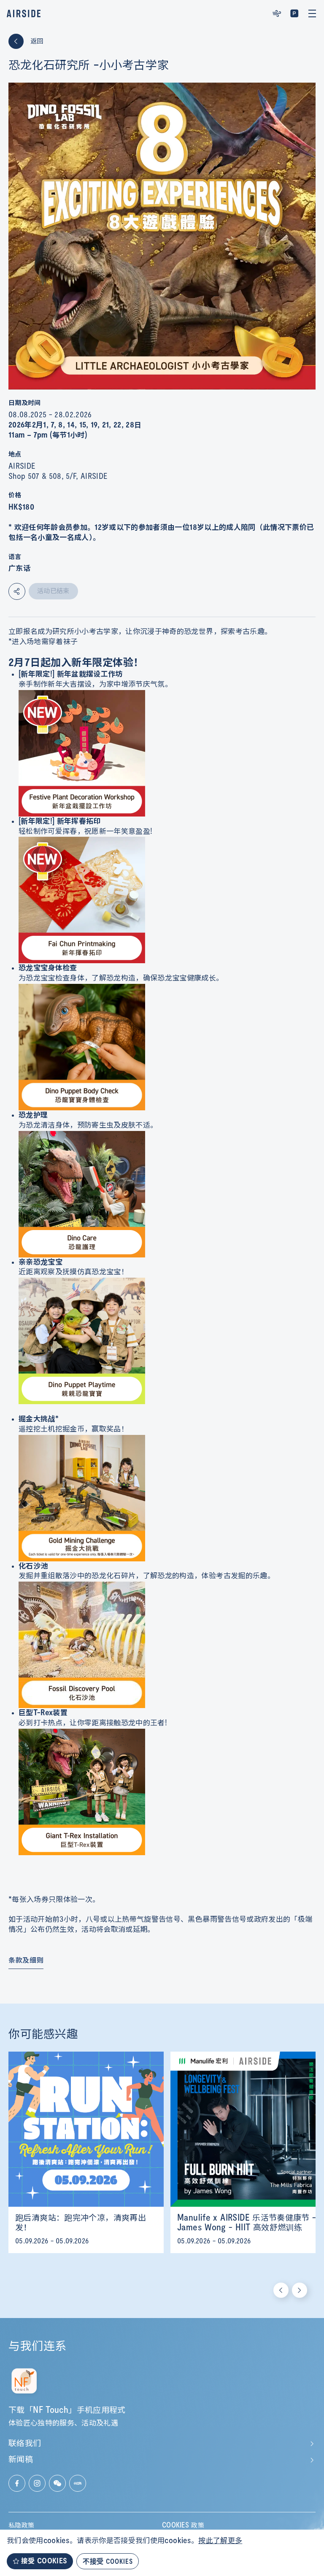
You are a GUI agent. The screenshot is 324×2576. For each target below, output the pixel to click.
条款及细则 (26, 1961)
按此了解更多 (220, 2541)
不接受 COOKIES (108, 2561)
